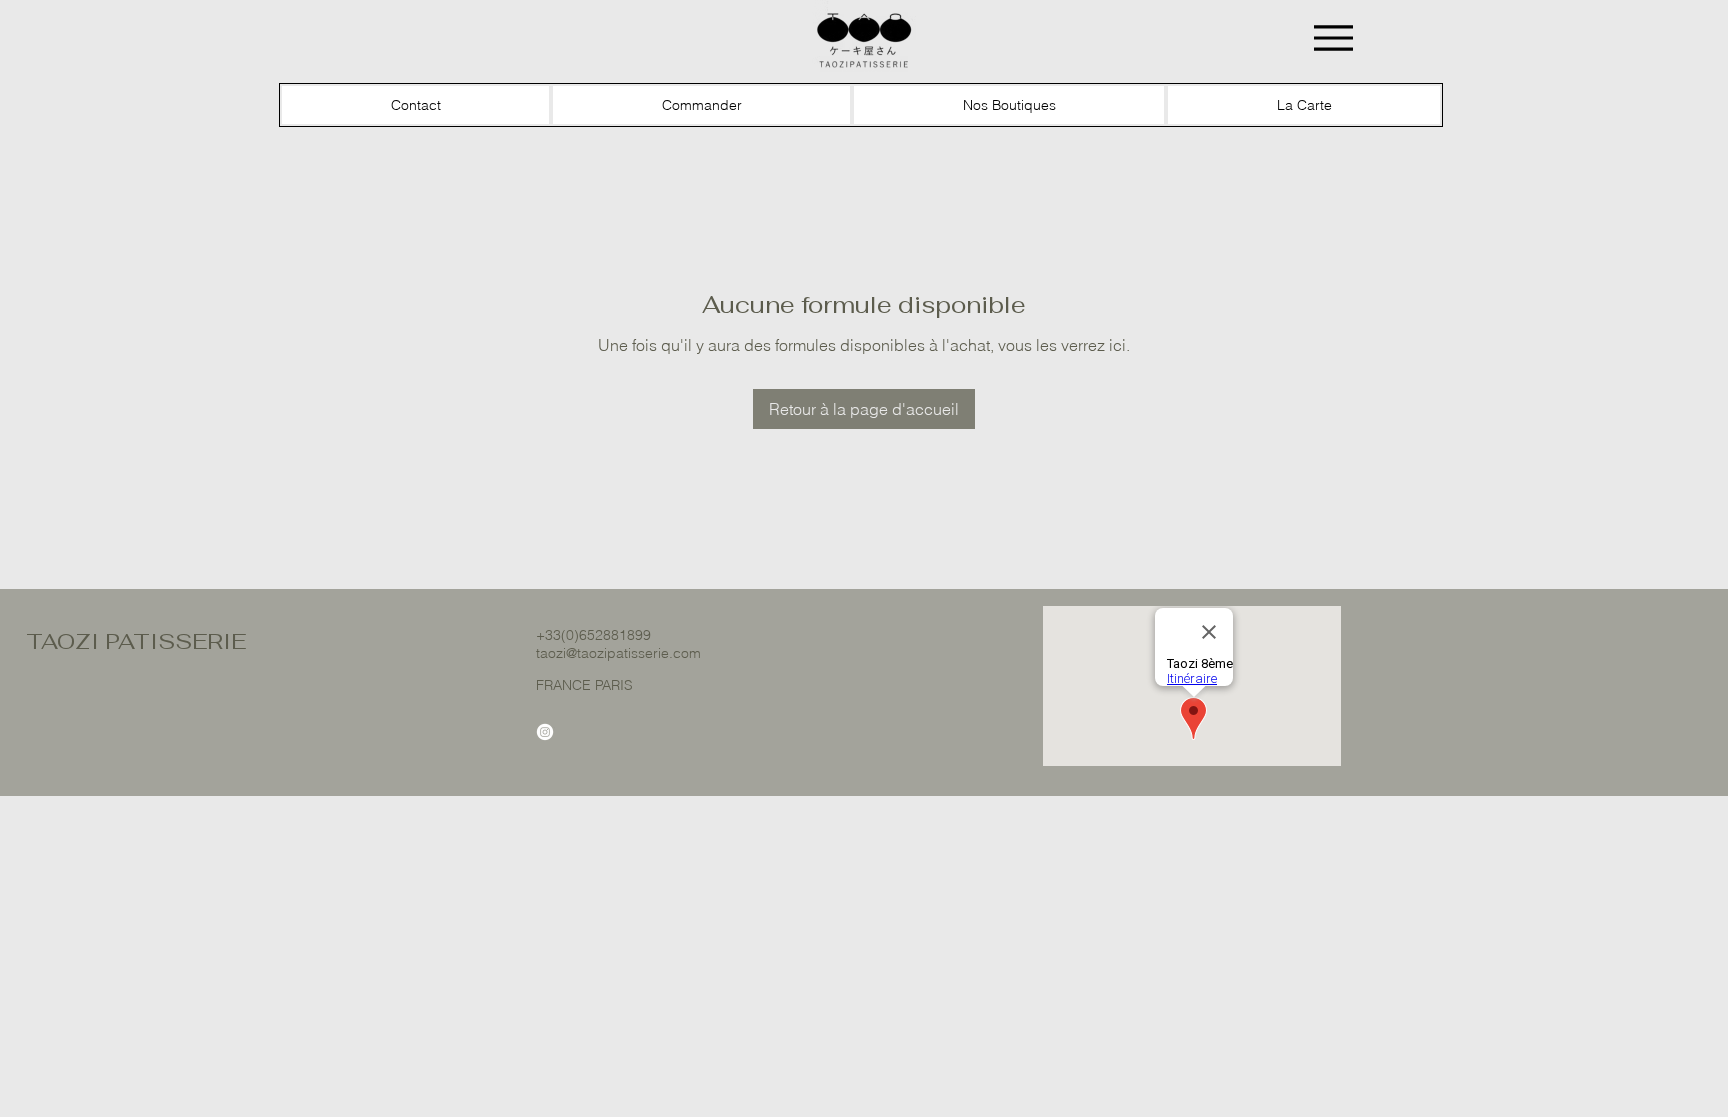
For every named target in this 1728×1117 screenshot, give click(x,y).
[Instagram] (545, 732)
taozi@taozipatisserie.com (618, 653)
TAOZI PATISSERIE (136, 641)
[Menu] (1333, 37)
